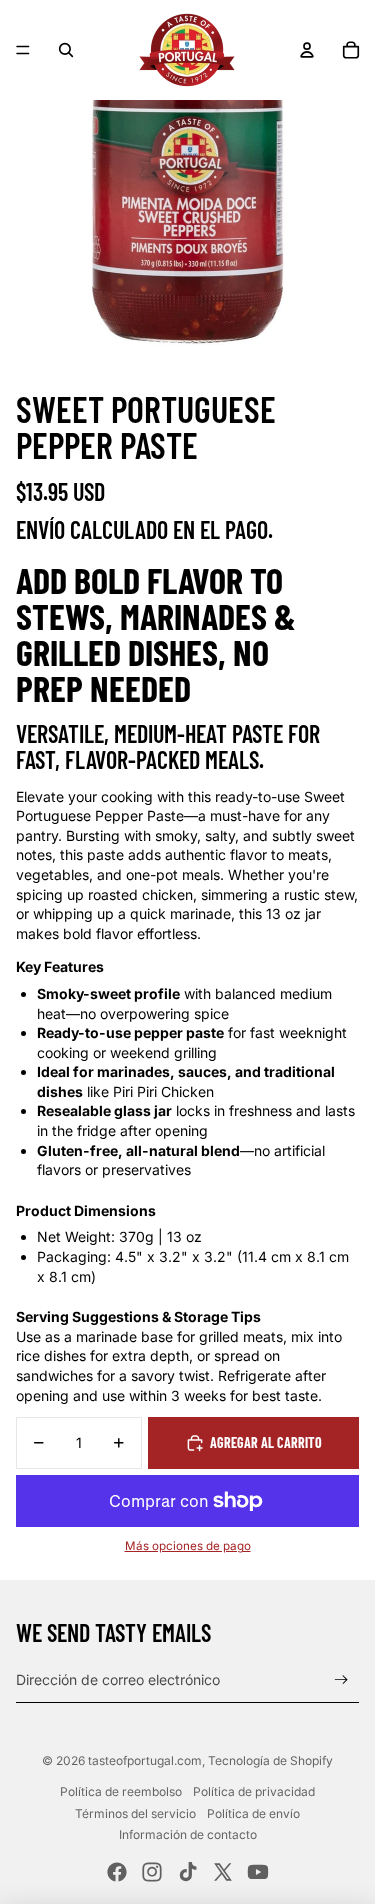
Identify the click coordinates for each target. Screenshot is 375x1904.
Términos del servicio (135, 1813)
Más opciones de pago (188, 1546)
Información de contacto (188, 1834)
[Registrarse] (341, 1680)
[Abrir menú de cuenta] (307, 50)
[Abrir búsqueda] (66, 50)
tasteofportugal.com (145, 1760)
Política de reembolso (121, 1791)
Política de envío (253, 1813)
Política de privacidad (254, 1791)
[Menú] (23, 50)
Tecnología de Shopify (270, 1760)
